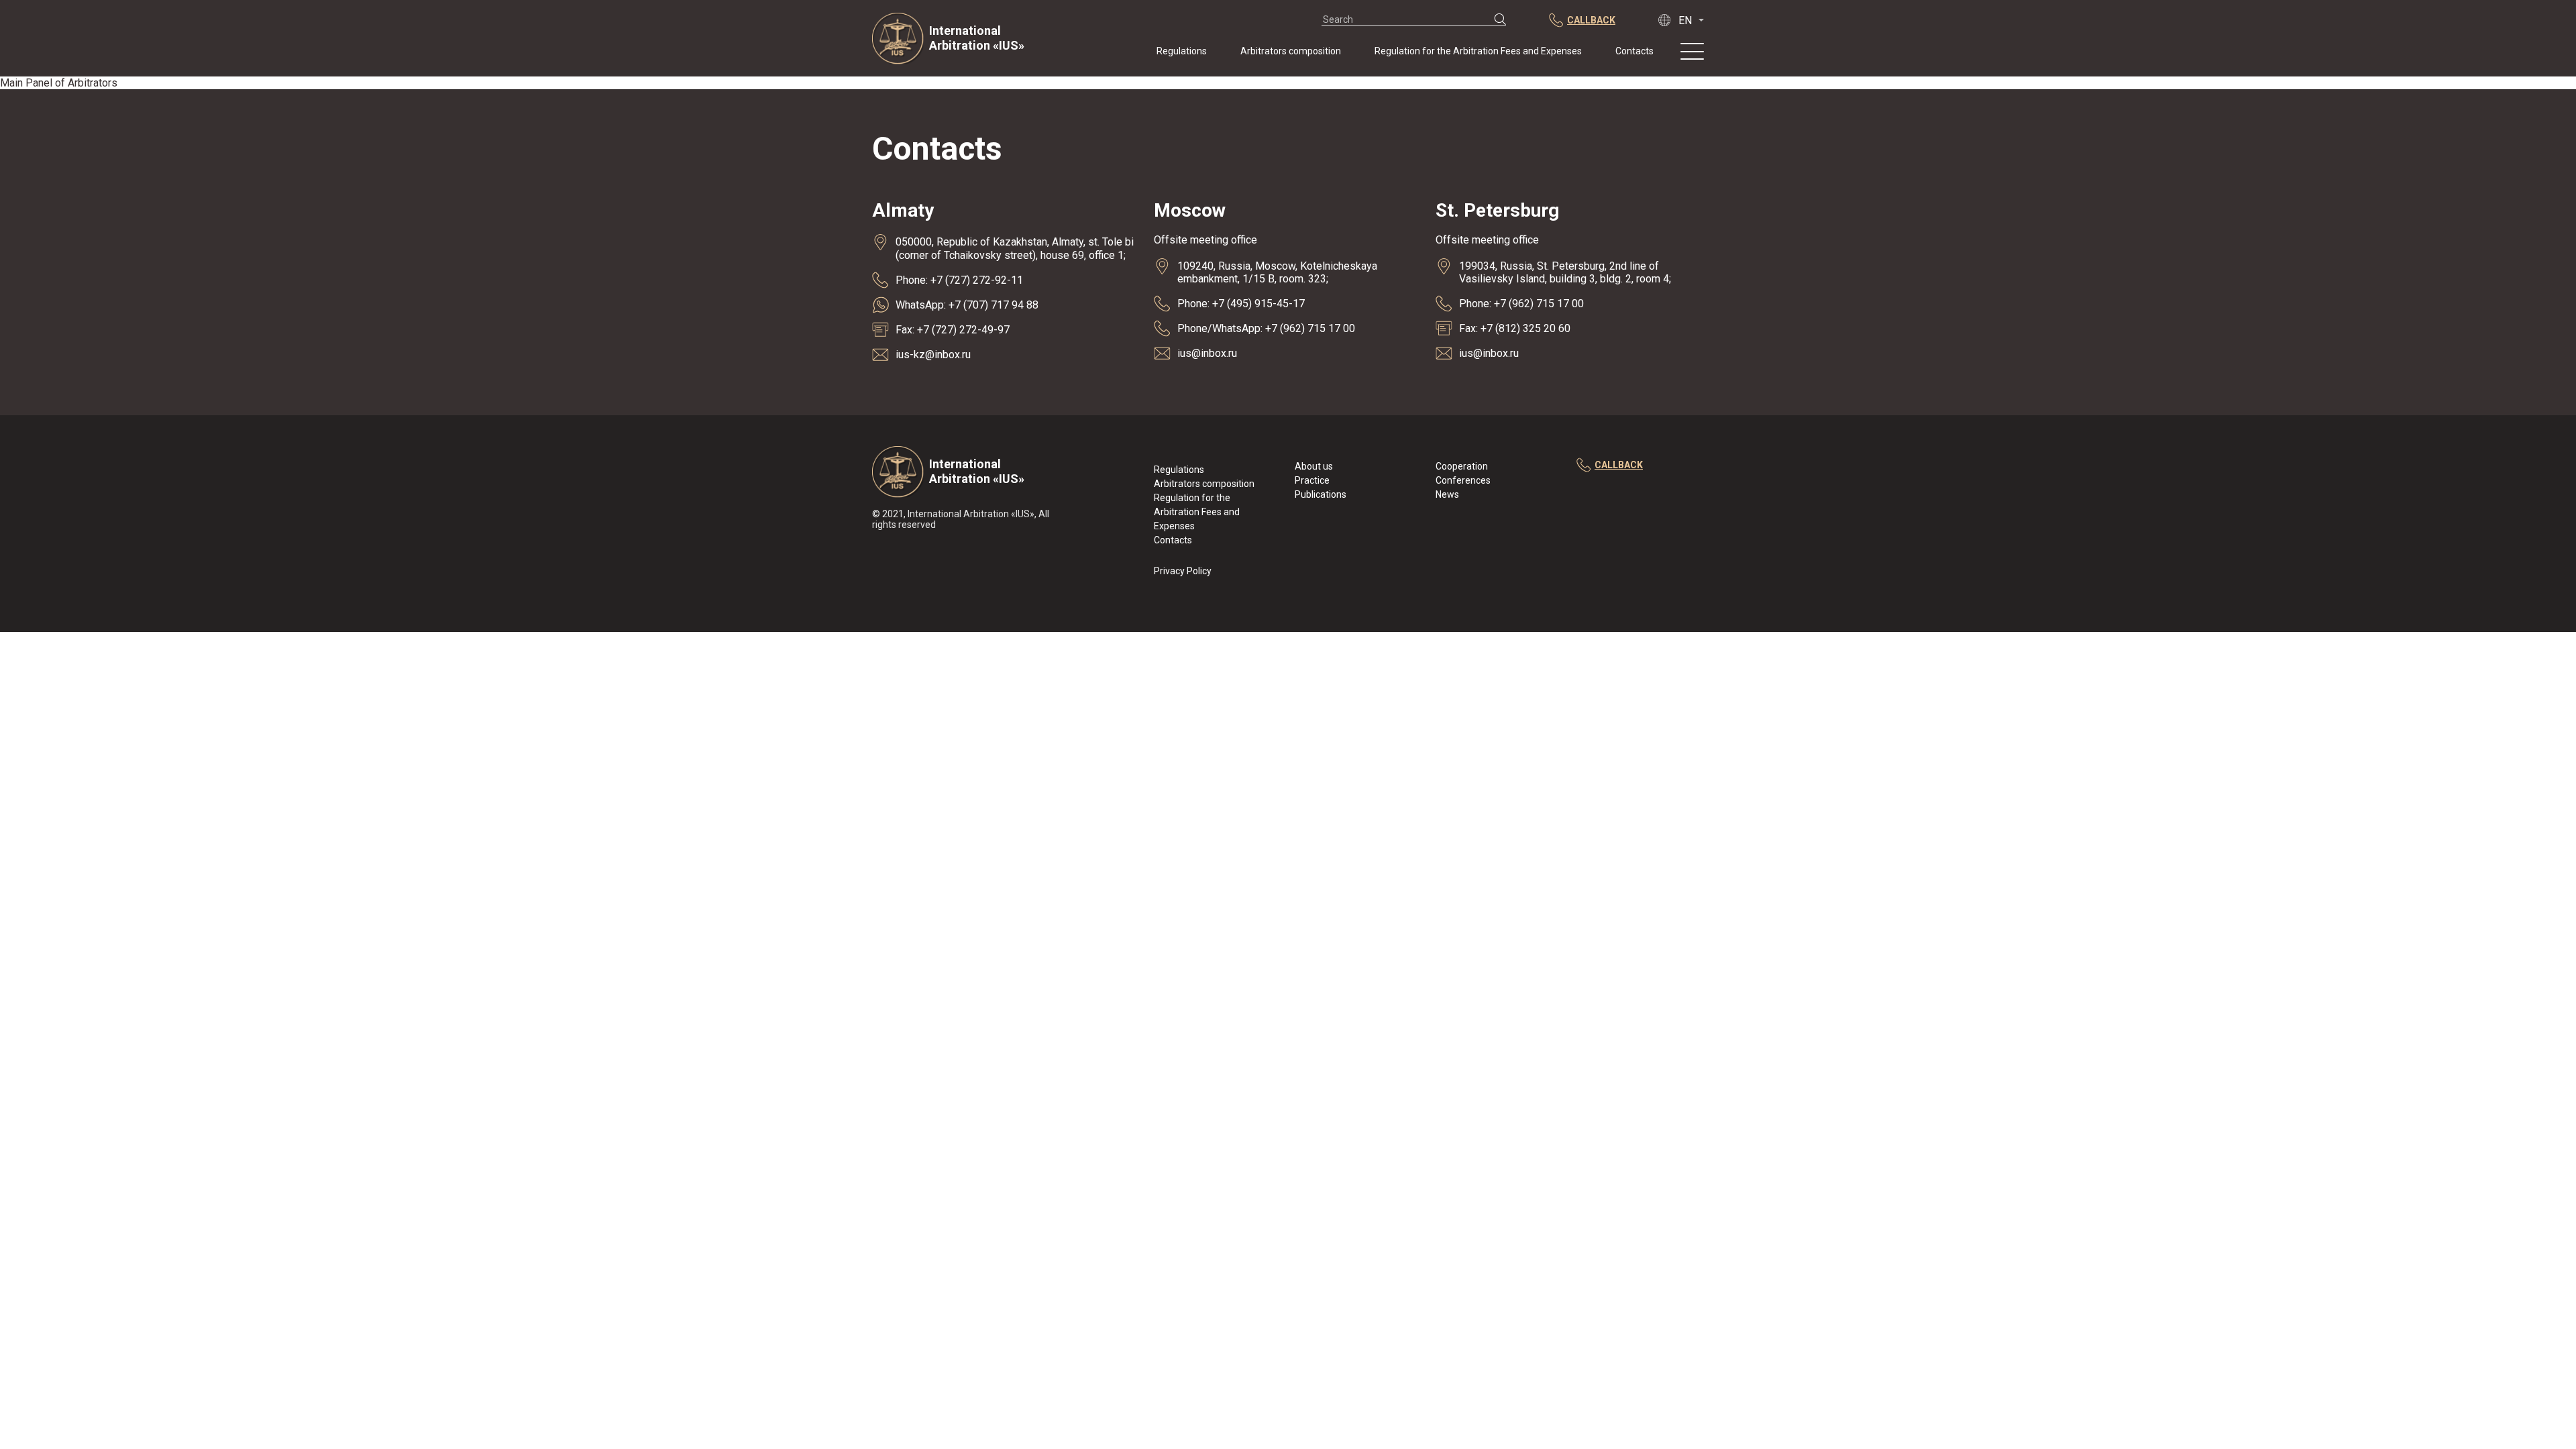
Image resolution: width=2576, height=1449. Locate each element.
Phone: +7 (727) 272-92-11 (959, 280)
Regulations (1182, 51)
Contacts (1634, 51)
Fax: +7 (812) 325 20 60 (1515, 328)
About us (1314, 466)
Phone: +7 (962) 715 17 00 (1521, 304)
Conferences (1463, 480)
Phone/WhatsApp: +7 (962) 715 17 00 (1266, 328)
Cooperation (1462, 466)
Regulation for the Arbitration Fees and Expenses (1478, 51)
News (1447, 494)
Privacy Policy (1183, 571)
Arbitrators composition (1291, 51)
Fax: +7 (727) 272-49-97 (953, 330)
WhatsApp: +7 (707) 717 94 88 (967, 305)
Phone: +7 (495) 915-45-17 (1241, 304)
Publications (1321, 494)
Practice (1312, 480)
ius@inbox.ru (1207, 353)
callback (1619, 465)
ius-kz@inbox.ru (933, 355)
